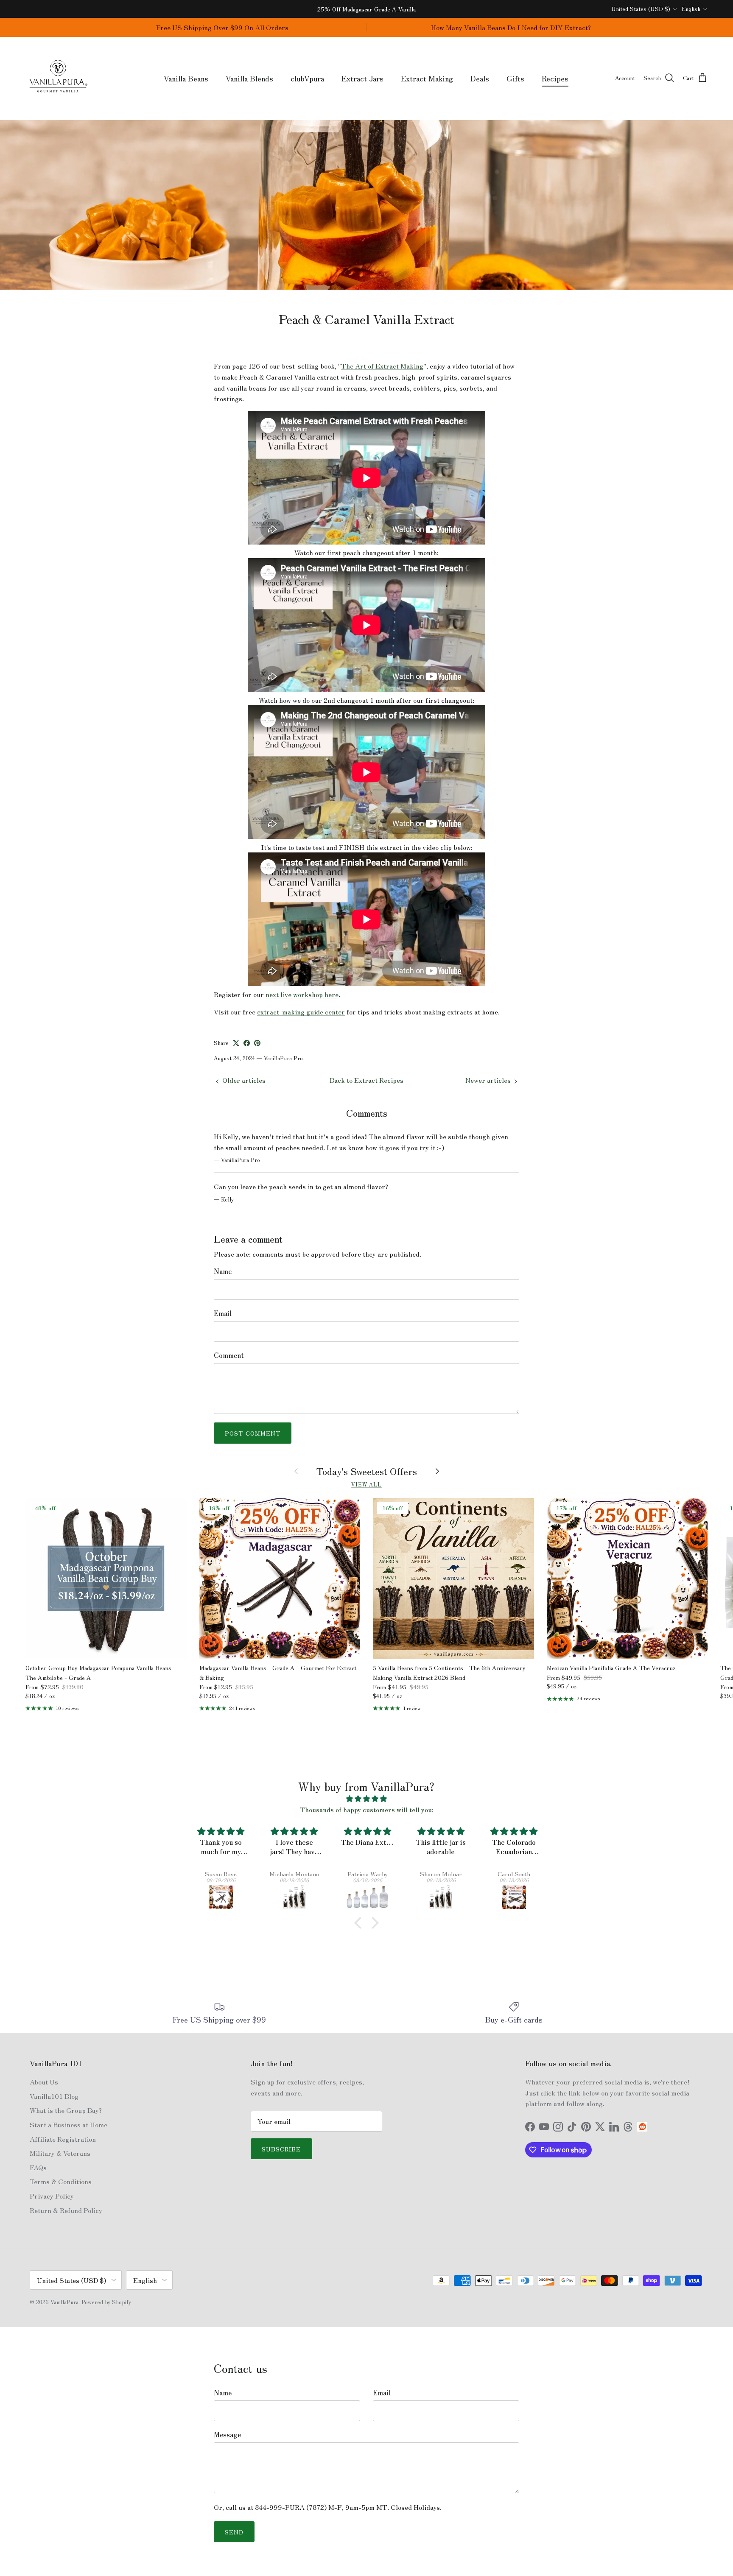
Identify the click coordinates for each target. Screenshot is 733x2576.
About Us (44, 2081)
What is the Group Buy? (66, 2110)
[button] (360, 1923)
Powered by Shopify (106, 2302)
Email (223, 1313)
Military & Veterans (60, 2153)
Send (234, 2532)
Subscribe (281, 2149)
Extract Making (427, 78)
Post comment (253, 1433)
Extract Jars (362, 78)
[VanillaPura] (58, 78)
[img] (366, 1799)
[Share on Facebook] (247, 1043)
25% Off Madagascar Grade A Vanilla (366, 9)
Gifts (515, 78)
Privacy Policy (52, 2196)
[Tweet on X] (236, 1043)
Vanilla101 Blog (54, 2096)
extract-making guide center (301, 1011)
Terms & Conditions (61, 2181)
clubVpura (307, 78)
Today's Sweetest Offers (367, 1471)
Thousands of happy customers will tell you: (367, 1809)
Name (223, 1271)
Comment (229, 1355)
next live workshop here (302, 994)
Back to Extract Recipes (366, 1080)
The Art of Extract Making (382, 366)
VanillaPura (64, 2302)
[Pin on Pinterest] (257, 1043)
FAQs (38, 2167)
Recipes (555, 78)
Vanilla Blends (249, 78)
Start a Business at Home (69, 2124)
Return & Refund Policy (66, 2210)
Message (227, 2434)
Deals (480, 78)
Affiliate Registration (63, 2139)
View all (366, 1484)
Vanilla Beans (186, 78)
